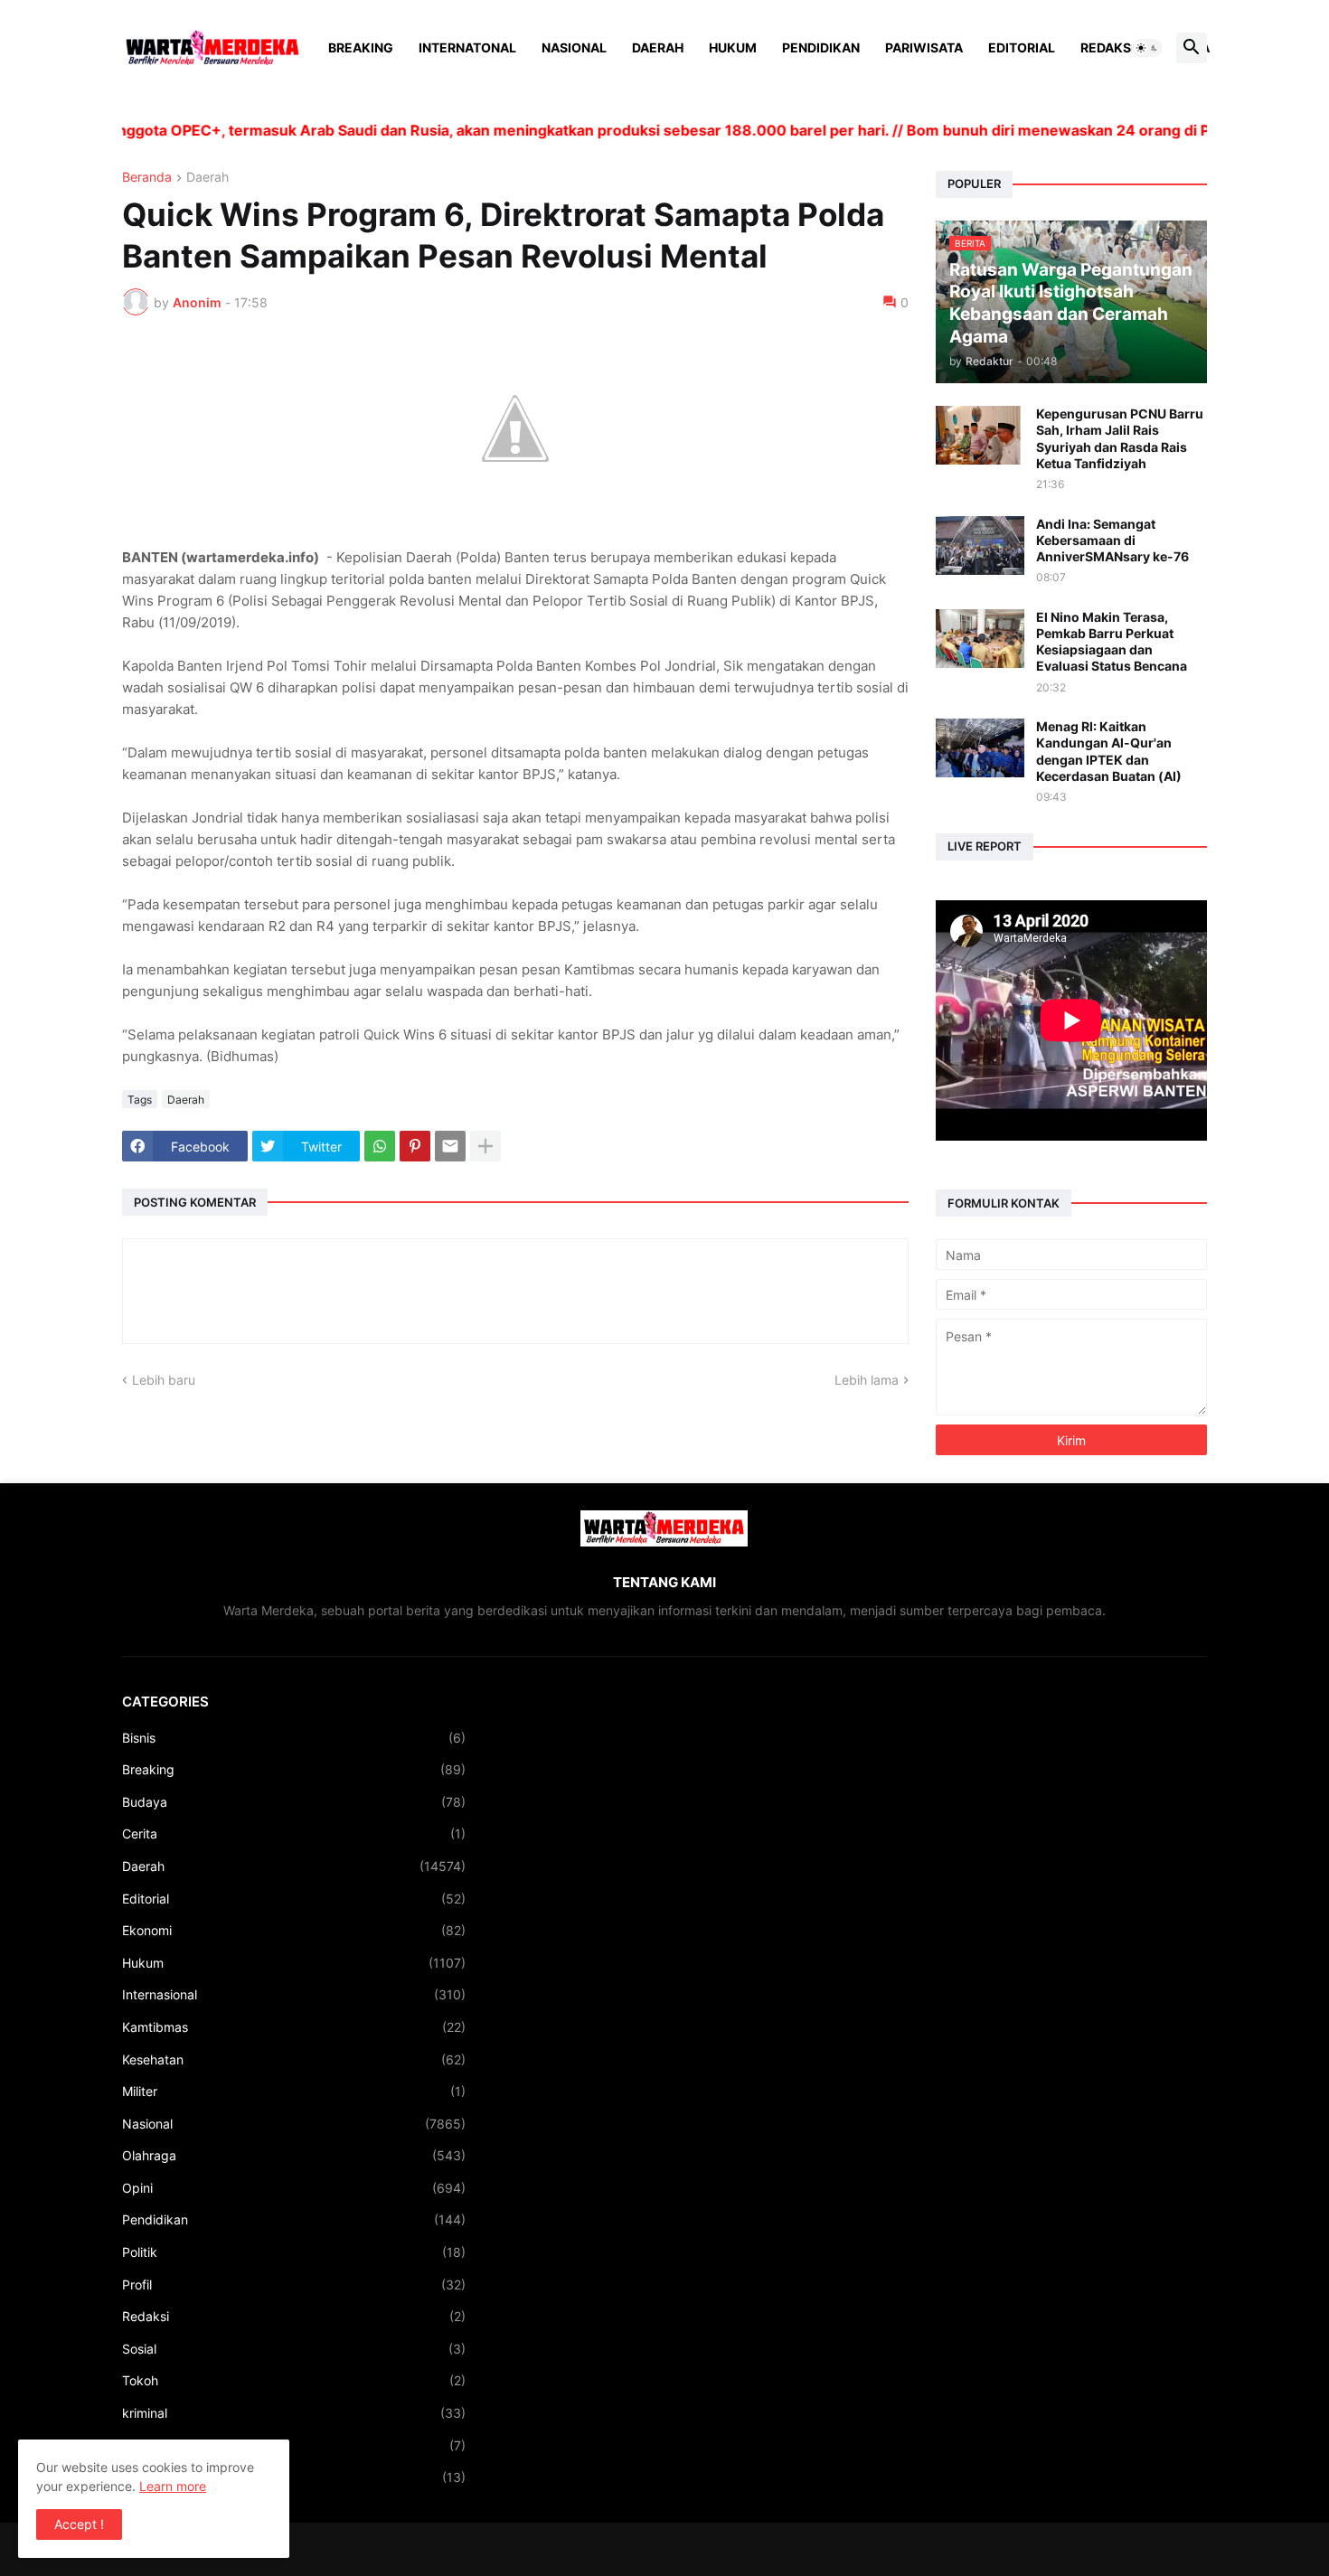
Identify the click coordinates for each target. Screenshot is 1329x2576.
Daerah (658, 47)
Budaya (294, 1802)
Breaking (361, 47)
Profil (294, 2285)
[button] (1147, 48)
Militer (294, 2091)
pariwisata (294, 2477)
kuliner (294, 2445)
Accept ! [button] (79, 2524)
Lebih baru (164, 1380)
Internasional (294, 1994)
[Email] (450, 1146)
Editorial (1022, 47)
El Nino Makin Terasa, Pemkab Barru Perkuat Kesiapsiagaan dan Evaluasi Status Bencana (1112, 642)
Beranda (147, 178)
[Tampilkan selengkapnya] (485, 1146)
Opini (294, 2188)
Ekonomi (294, 1930)
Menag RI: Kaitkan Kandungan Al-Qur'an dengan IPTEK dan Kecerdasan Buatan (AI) (1109, 751)
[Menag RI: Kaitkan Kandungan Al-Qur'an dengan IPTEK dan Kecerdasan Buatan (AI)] (980, 748)
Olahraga (294, 2155)
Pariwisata (924, 47)
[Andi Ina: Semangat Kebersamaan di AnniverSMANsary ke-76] (980, 545)
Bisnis (294, 1738)
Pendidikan (821, 47)
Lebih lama (867, 1380)
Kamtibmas (294, 2027)
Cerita (294, 1833)
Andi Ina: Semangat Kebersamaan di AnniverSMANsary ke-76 (1112, 540)
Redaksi (1107, 47)
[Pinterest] (415, 1146)
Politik (294, 2252)
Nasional (574, 47)
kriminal (294, 2413)
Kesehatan (294, 2059)
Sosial (294, 2349)
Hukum (733, 47)
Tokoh (294, 2380)
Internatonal (467, 47)
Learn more (173, 2486)
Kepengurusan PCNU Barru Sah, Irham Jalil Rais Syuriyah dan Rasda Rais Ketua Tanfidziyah (1120, 438)
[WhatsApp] (380, 1146)
